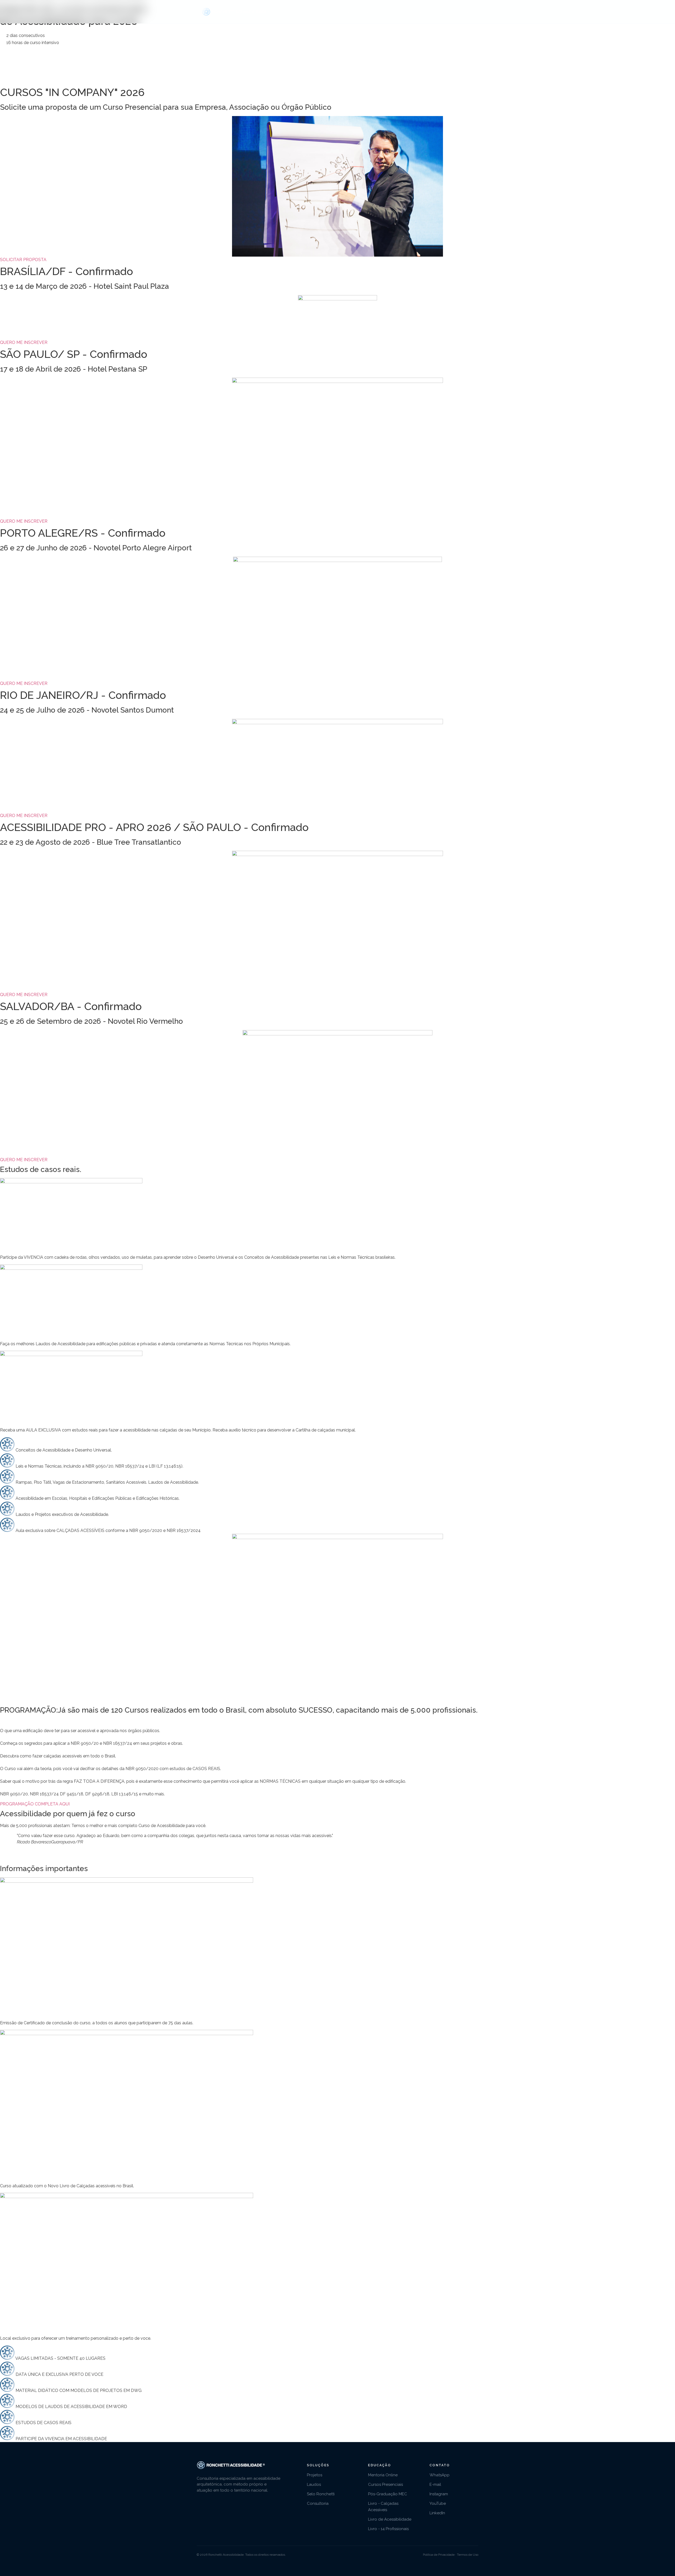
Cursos (415, 12)
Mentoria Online (383, 2475)
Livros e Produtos (452, 12)
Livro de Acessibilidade (390, 2519)
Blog (395, 12)
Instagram (439, 2494)
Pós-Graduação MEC (388, 2494)
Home (319, 12)
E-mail (435, 2484)
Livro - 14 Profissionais (388, 2529)
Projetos (315, 2475)
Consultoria (370, 12)
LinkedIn (437, 2513)
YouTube (438, 2503)
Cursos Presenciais (385, 2484)
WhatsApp (440, 2475)
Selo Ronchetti (321, 2494)
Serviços (342, 12)
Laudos (314, 2484)
